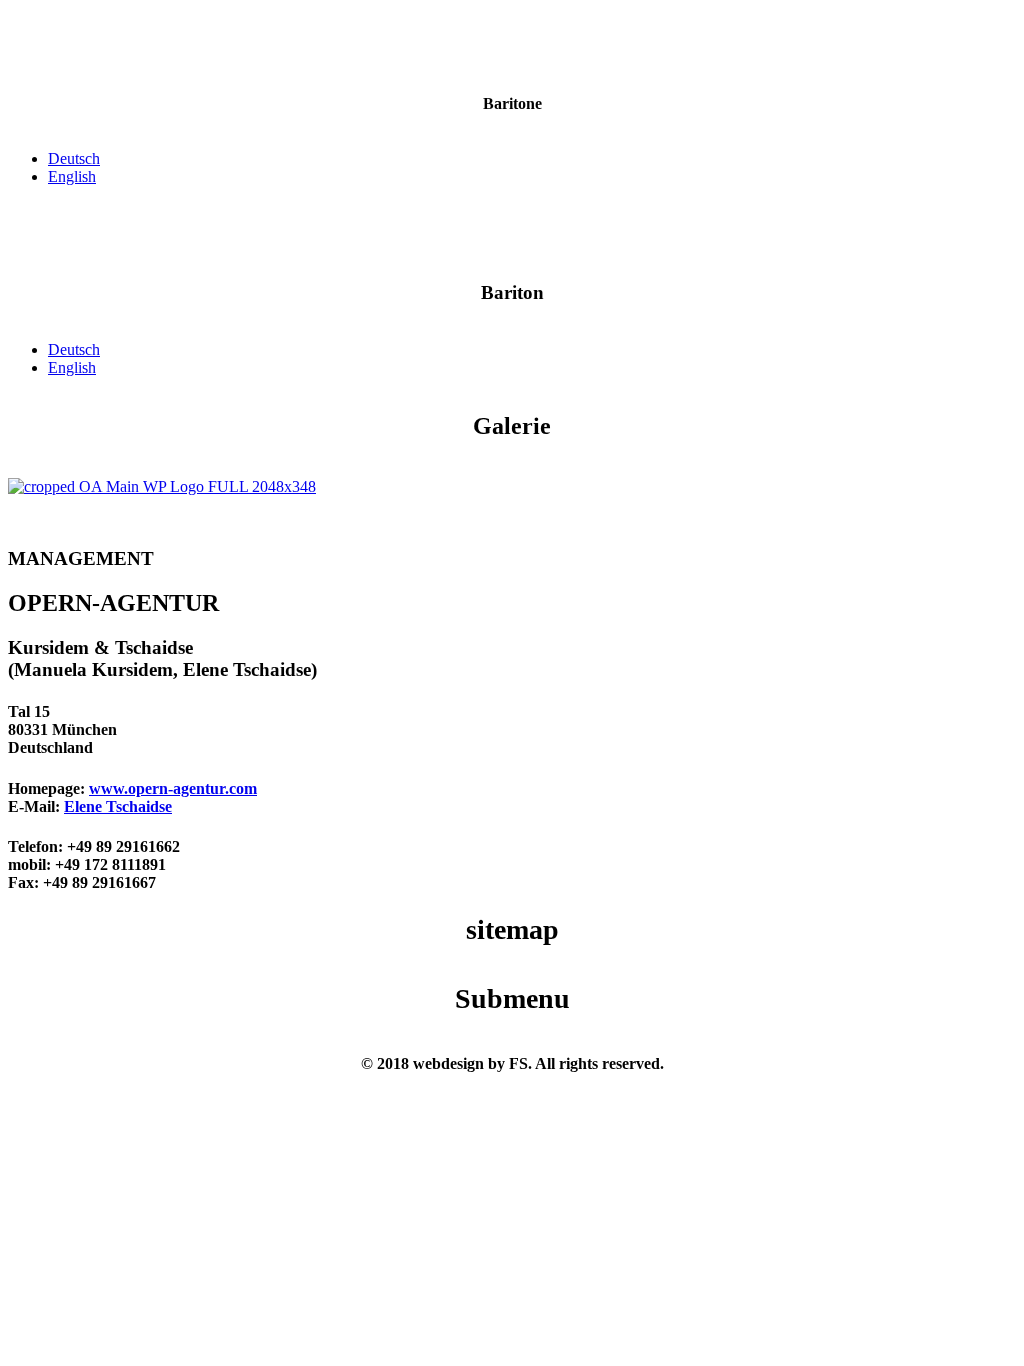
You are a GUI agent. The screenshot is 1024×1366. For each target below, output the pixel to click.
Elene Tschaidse (118, 806)
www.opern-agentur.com (173, 788)
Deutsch (74, 158)
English (72, 176)
